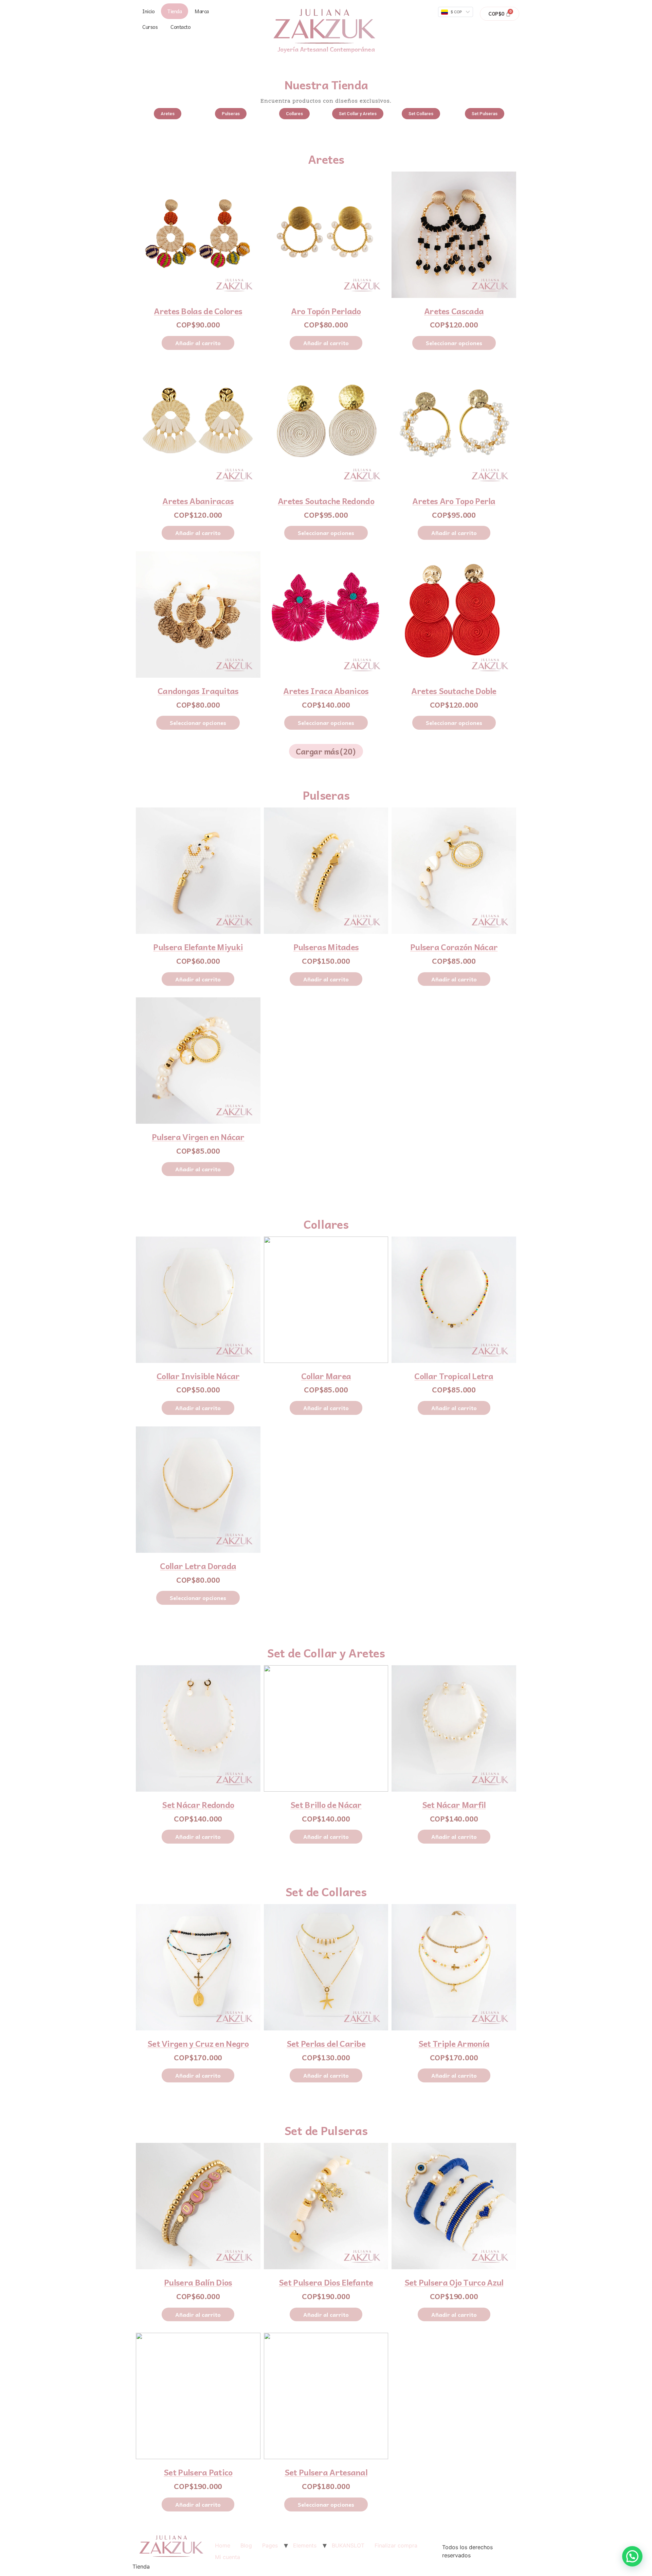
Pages (270, 2545)
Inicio (148, 11)
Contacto (180, 27)
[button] (168, 114)
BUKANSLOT (348, 2545)
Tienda (175, 11)
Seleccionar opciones (454, 343)
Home (223, 2545)
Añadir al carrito (198, 343)
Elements (305, 2545)
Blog (246, 2545)
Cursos (150, 27)
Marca (202, 11)
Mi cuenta (228, 2557)
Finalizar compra (396, 2545)
